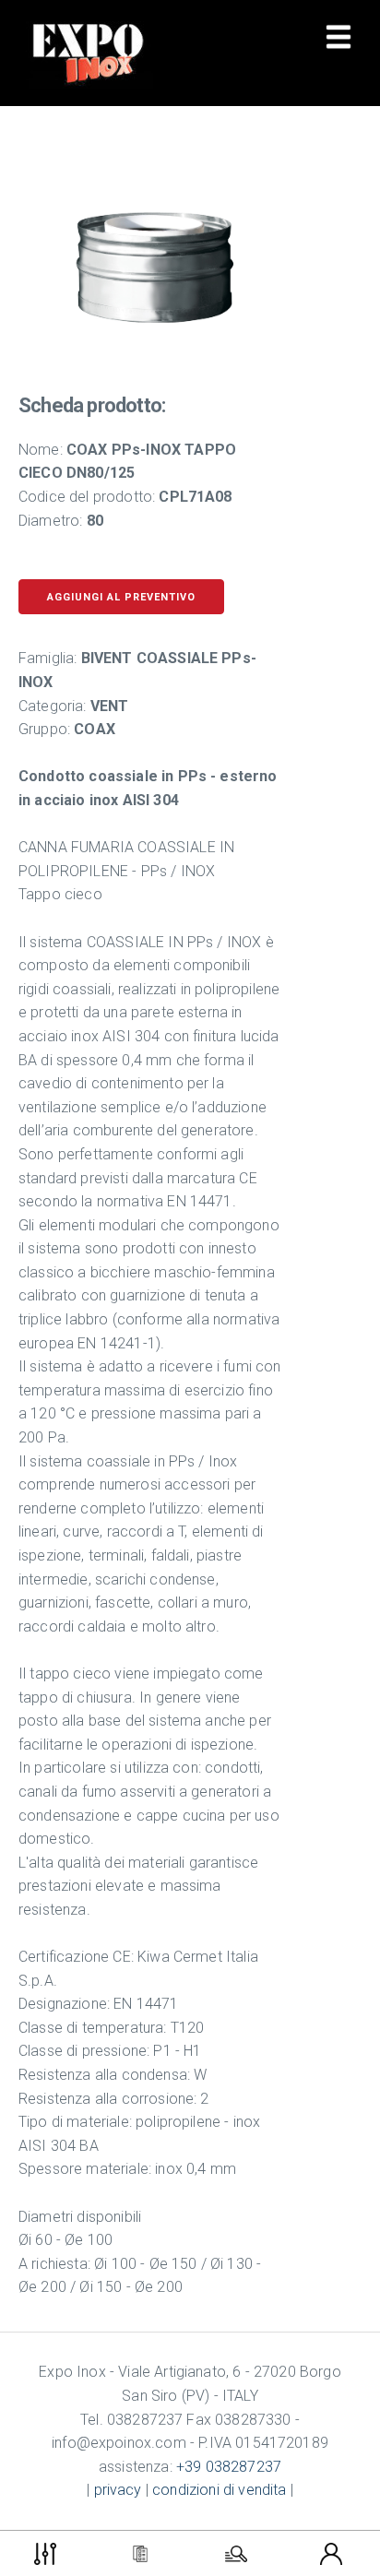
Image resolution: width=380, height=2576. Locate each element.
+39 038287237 (229, 2467)
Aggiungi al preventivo (121, 597)
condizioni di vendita (219, 2490)
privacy (118, 2490)
